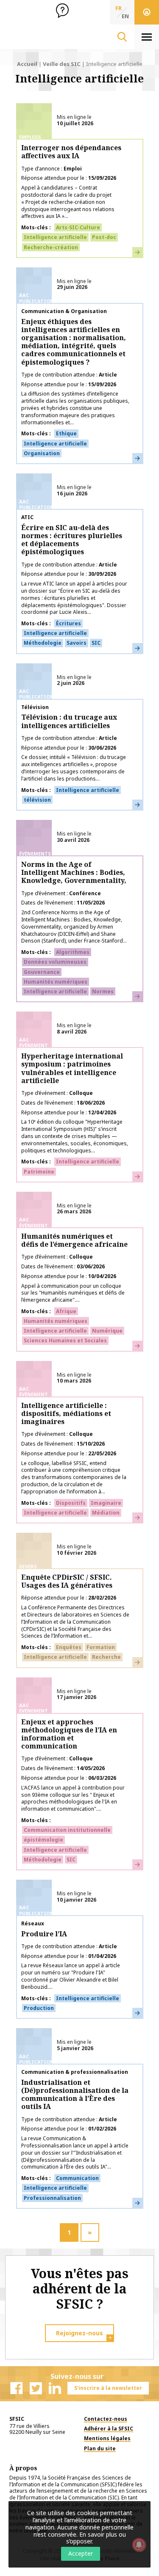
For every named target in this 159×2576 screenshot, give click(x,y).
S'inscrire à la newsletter (108, 2388)
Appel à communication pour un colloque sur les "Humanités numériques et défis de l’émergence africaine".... (73, 1293)
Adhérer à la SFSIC (109, 2429)
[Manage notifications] (139, 2545)
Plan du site (100, 2448)
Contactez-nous (106, 2419)
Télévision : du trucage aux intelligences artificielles (69, 721)
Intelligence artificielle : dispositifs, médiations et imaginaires (66, 1413)
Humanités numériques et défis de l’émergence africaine (74, 1240)
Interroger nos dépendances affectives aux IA (71, 152)
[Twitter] (36, 2388)
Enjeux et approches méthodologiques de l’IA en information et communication (69, 1734)
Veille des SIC (62, 64)
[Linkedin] (55, 2388)
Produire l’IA (44, 1934)
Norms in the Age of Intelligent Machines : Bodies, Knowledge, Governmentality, (74, 872)
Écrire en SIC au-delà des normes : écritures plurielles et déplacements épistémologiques (72, 540)
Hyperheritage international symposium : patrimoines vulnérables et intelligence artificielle (72, 1068)
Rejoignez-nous (79, 2333)
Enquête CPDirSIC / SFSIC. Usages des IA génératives (67, 1581)
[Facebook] (17, 2388)
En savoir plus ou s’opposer (96, 2538)
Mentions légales (107, 2438)
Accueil (27, 64)
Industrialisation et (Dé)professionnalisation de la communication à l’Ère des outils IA (75, 2095)
